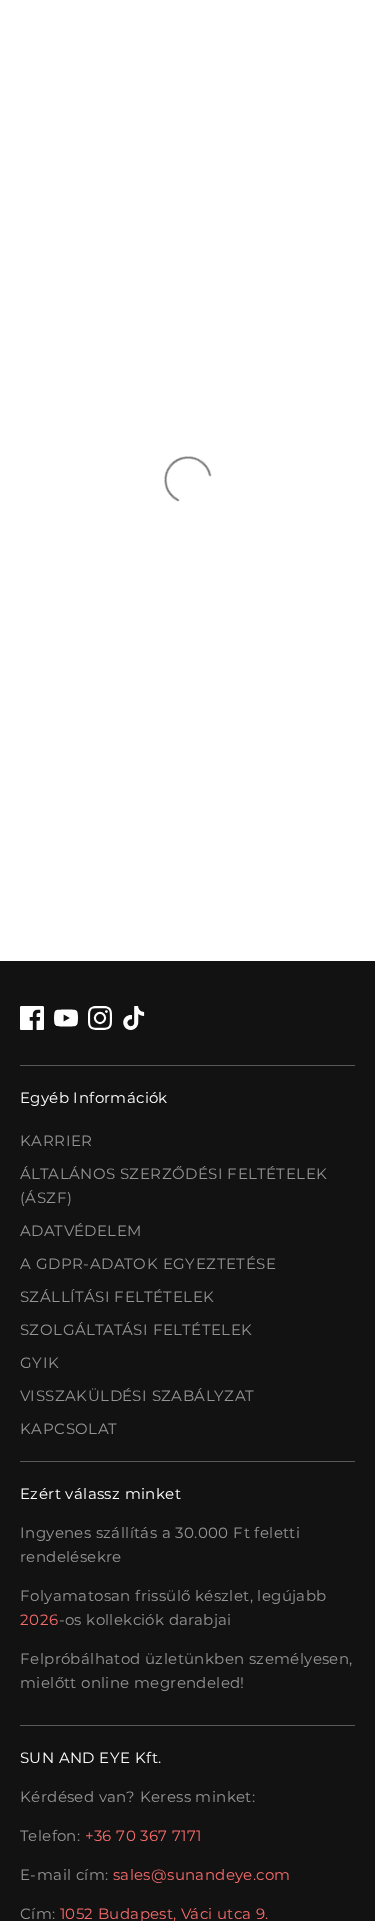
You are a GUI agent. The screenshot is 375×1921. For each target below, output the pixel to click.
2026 (39, 1619)
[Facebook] (32, 1018)
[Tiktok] (134, 1018)
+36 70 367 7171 (143, 1835)
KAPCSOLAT (69, 1428)
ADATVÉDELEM (80, 1230)
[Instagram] (100, 1018)
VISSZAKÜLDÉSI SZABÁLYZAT (137, 1395)
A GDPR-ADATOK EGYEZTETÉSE (148, 1263)
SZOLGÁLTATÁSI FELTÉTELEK (136, 1329)
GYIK (40, 1362)
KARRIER (56, 1140)
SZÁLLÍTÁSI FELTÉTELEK (117, 1296)
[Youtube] (66, 1018)
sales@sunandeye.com (202, 1874)
